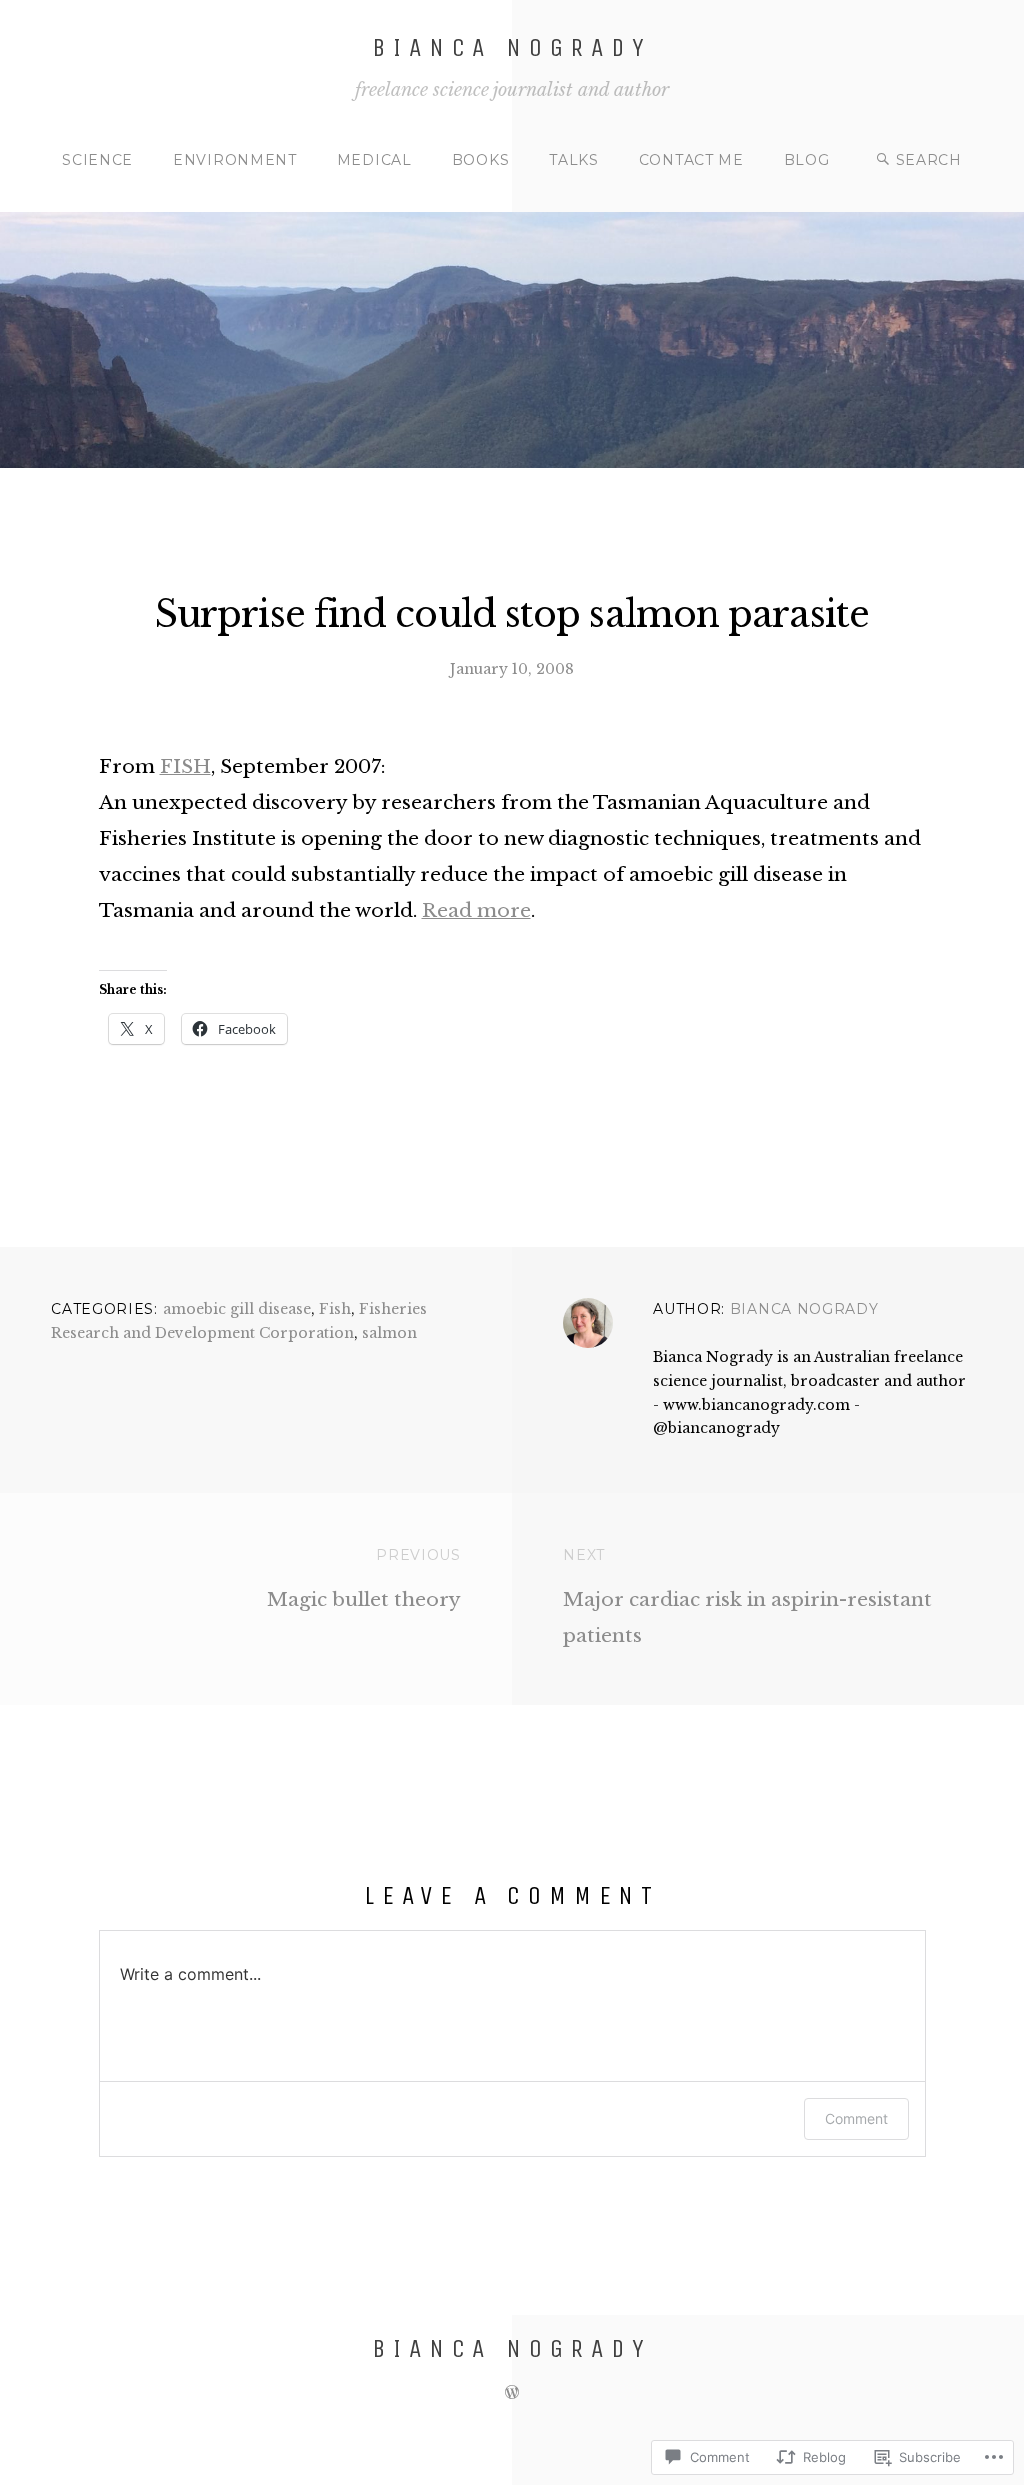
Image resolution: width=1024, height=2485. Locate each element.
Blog (807, 160)
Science (97, 160)
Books (481, 160)
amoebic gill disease (237, 1309)
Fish (335, 1309)
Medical (374, 160)
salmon (389, 1333)
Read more (476, 910)
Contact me (691, 160)
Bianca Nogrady (511, 47)
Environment (235, 160)
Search (929, 160)
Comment (856, 2118)
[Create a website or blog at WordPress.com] (512, 2392)
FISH (185, 766)
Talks (574, 160)
